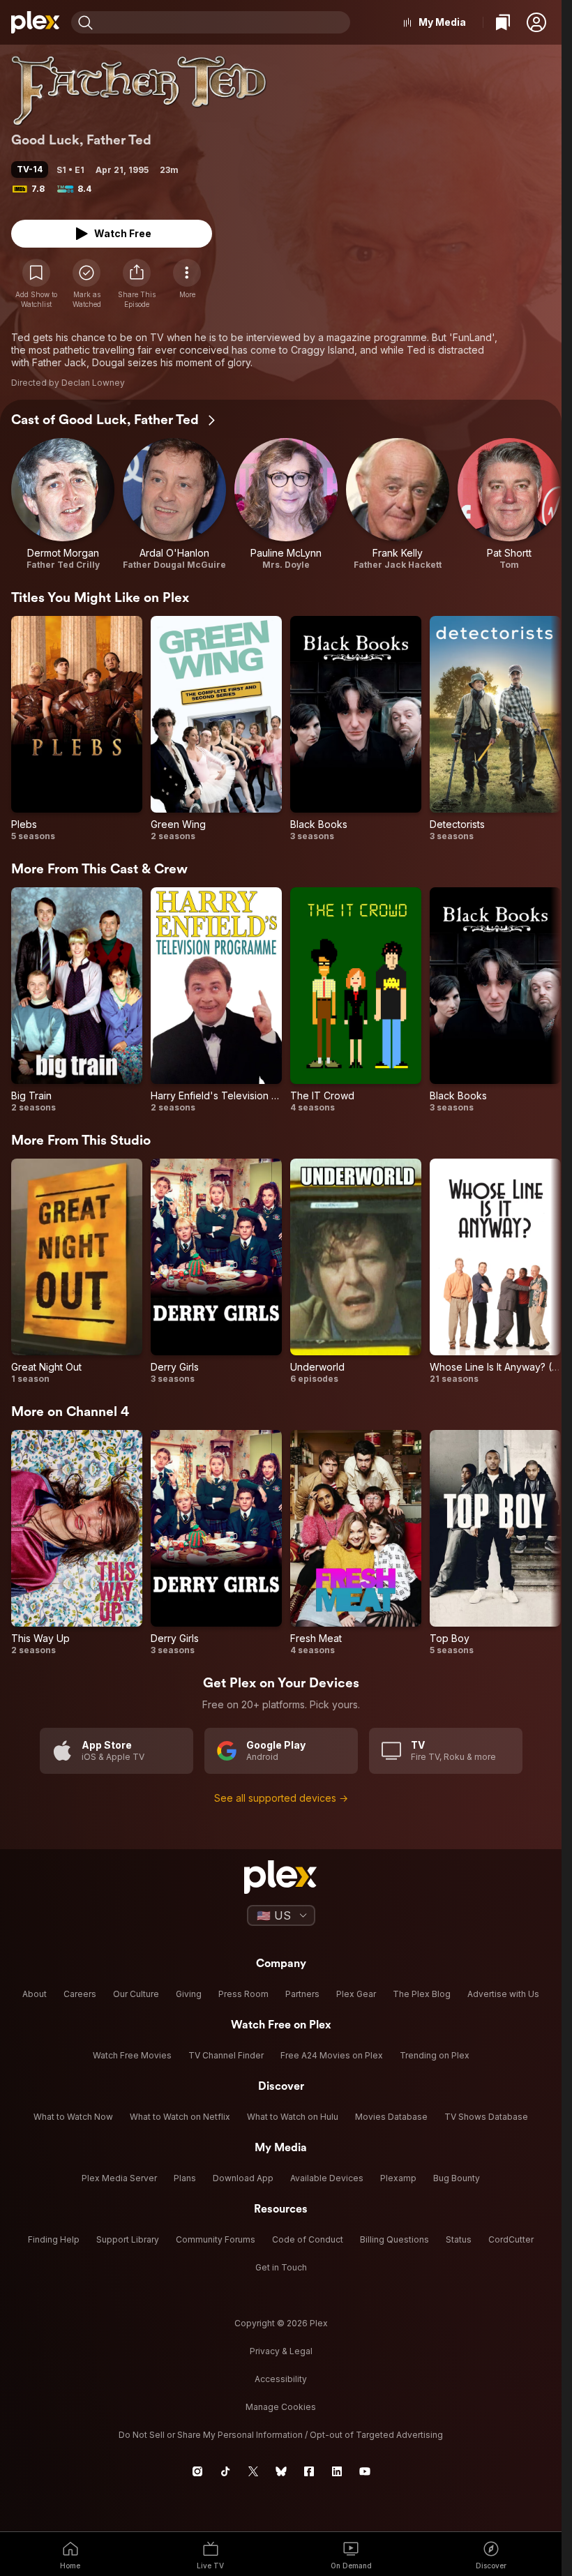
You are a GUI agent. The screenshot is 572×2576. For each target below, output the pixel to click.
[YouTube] (365, 2471)
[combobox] (223, 22)
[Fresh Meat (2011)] (356, 1543)
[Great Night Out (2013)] (77, 1272)
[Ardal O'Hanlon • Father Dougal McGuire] (174, 504)
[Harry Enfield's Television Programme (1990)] (216, 1000)
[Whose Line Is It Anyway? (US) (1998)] (495, 1272)
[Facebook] (309, 2471)
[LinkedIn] (337, 2471)
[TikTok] (225, 2471)
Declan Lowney (93, 383)
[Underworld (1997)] (356, 1272)
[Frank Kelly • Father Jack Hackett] (398, 504)
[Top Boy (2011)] (495, 1543)
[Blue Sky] (281, 2471)
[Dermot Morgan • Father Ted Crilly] (63, 504)
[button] (536, 22)
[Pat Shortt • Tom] (509, 504)
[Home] (36, 22)
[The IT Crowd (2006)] (356, 1000)
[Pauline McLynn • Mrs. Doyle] (286, 504)
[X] (253, 2471)
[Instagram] (197, 2471)
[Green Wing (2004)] (216, 729)
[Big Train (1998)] (77, 1000)
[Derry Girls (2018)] (216, 1272)
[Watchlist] (503, 22)
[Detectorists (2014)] (495, 729)
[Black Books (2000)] (356, 729)
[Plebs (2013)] (77, 729)
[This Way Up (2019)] (77, 1543)
